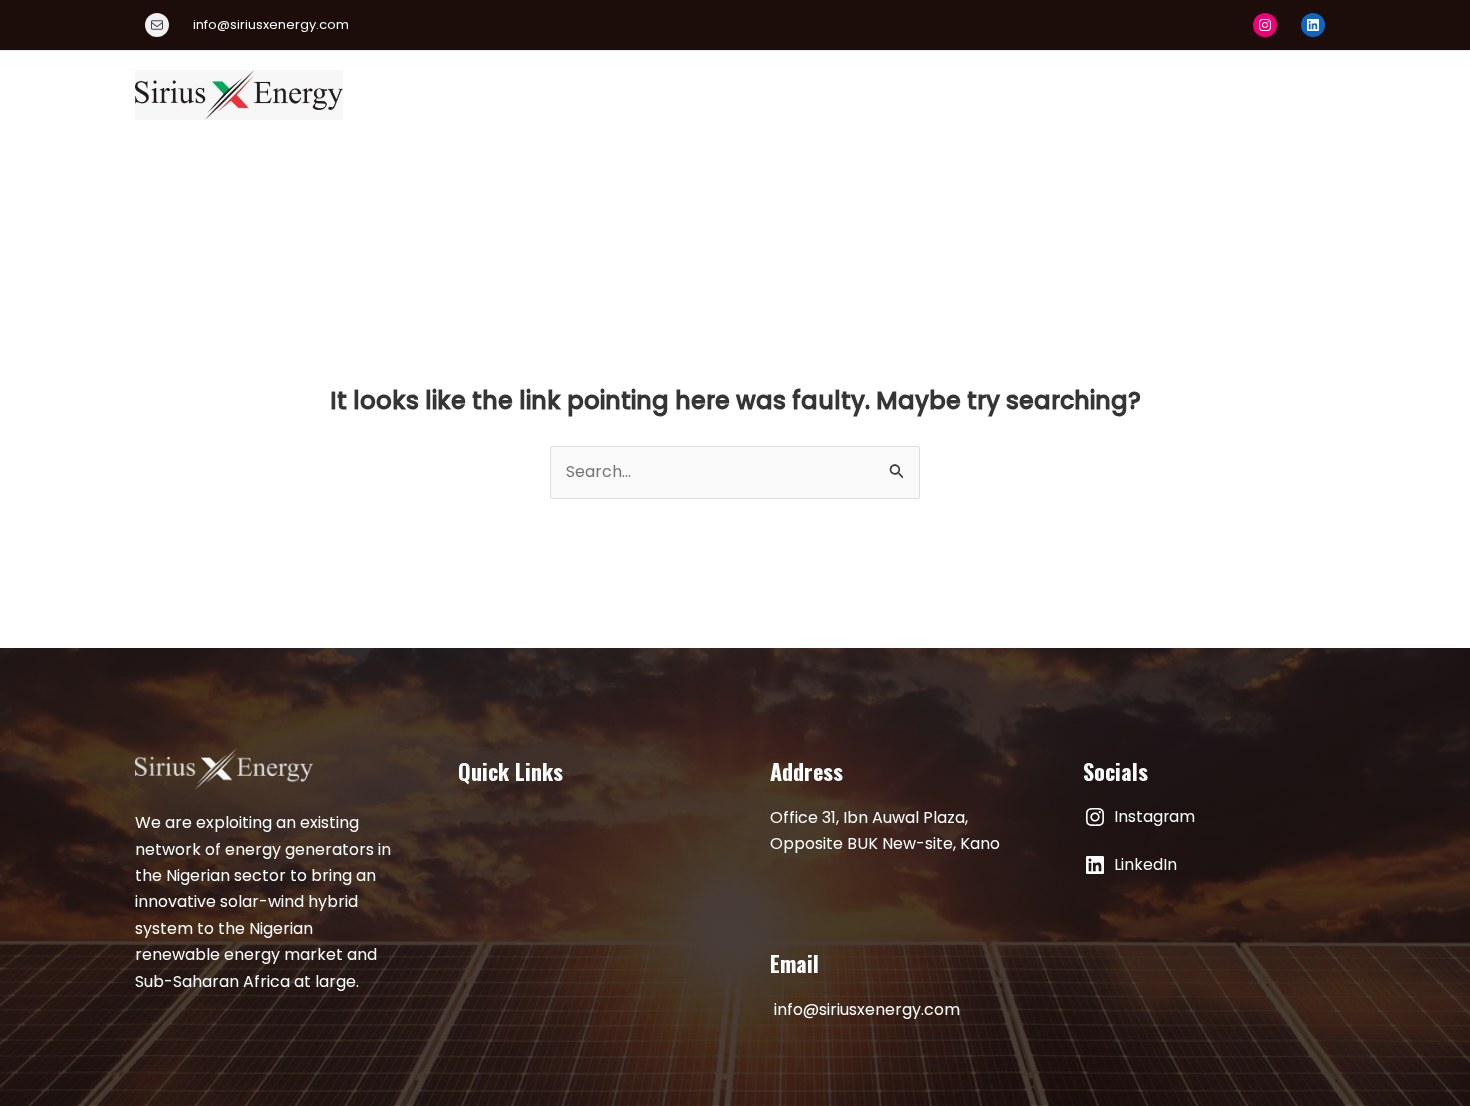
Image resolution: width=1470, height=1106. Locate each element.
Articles (1163, 94)
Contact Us (1272, 94)
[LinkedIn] (1313, 25)
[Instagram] (1265, 25)
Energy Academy (881, 94)
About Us (606, 94)
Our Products (728, 94)
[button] (959, 95)
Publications (1051, 94)
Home (513, 94)
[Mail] (157, 25)
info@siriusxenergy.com (867, 1009)
